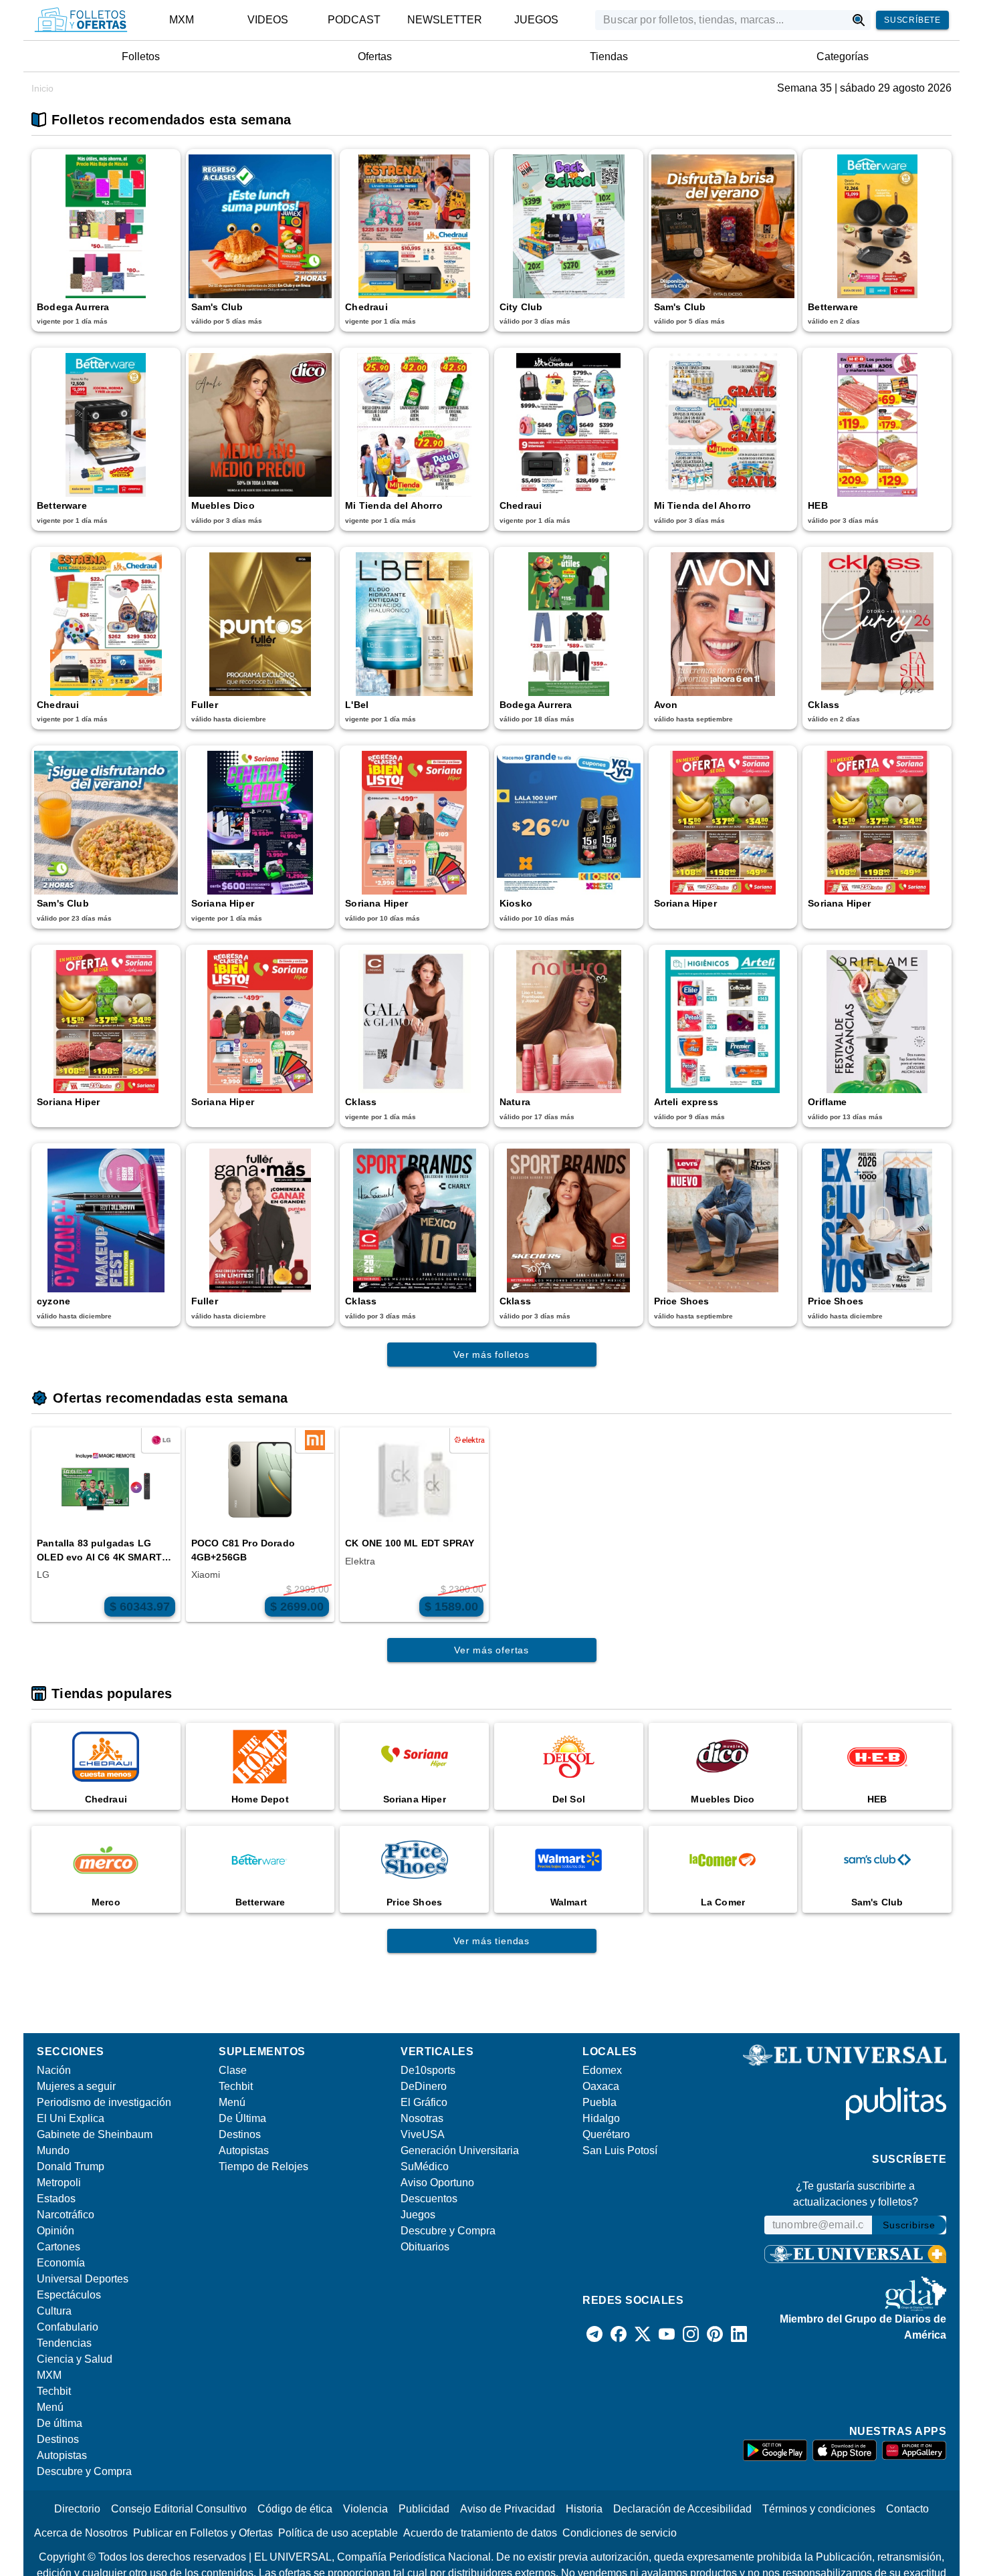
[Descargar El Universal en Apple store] (845, 2450)
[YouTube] (667, 2334)
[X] (643, 2334)
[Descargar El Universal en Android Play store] (775, 2450)
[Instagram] (691, 2334)
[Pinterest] (715, 2334)
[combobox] (721, 20)
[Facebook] (619, 2334)
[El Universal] (81, 20)
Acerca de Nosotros (81, 2533)
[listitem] (182, 20)
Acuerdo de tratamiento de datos (480, 2533)
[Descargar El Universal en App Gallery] (914, 2450)
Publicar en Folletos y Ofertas (203, 2533)
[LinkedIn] (739, 2334)
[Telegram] (594, 2334)
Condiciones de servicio (620, 2533)
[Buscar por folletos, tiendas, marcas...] (859, 20)
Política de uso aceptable (338, 2533)
